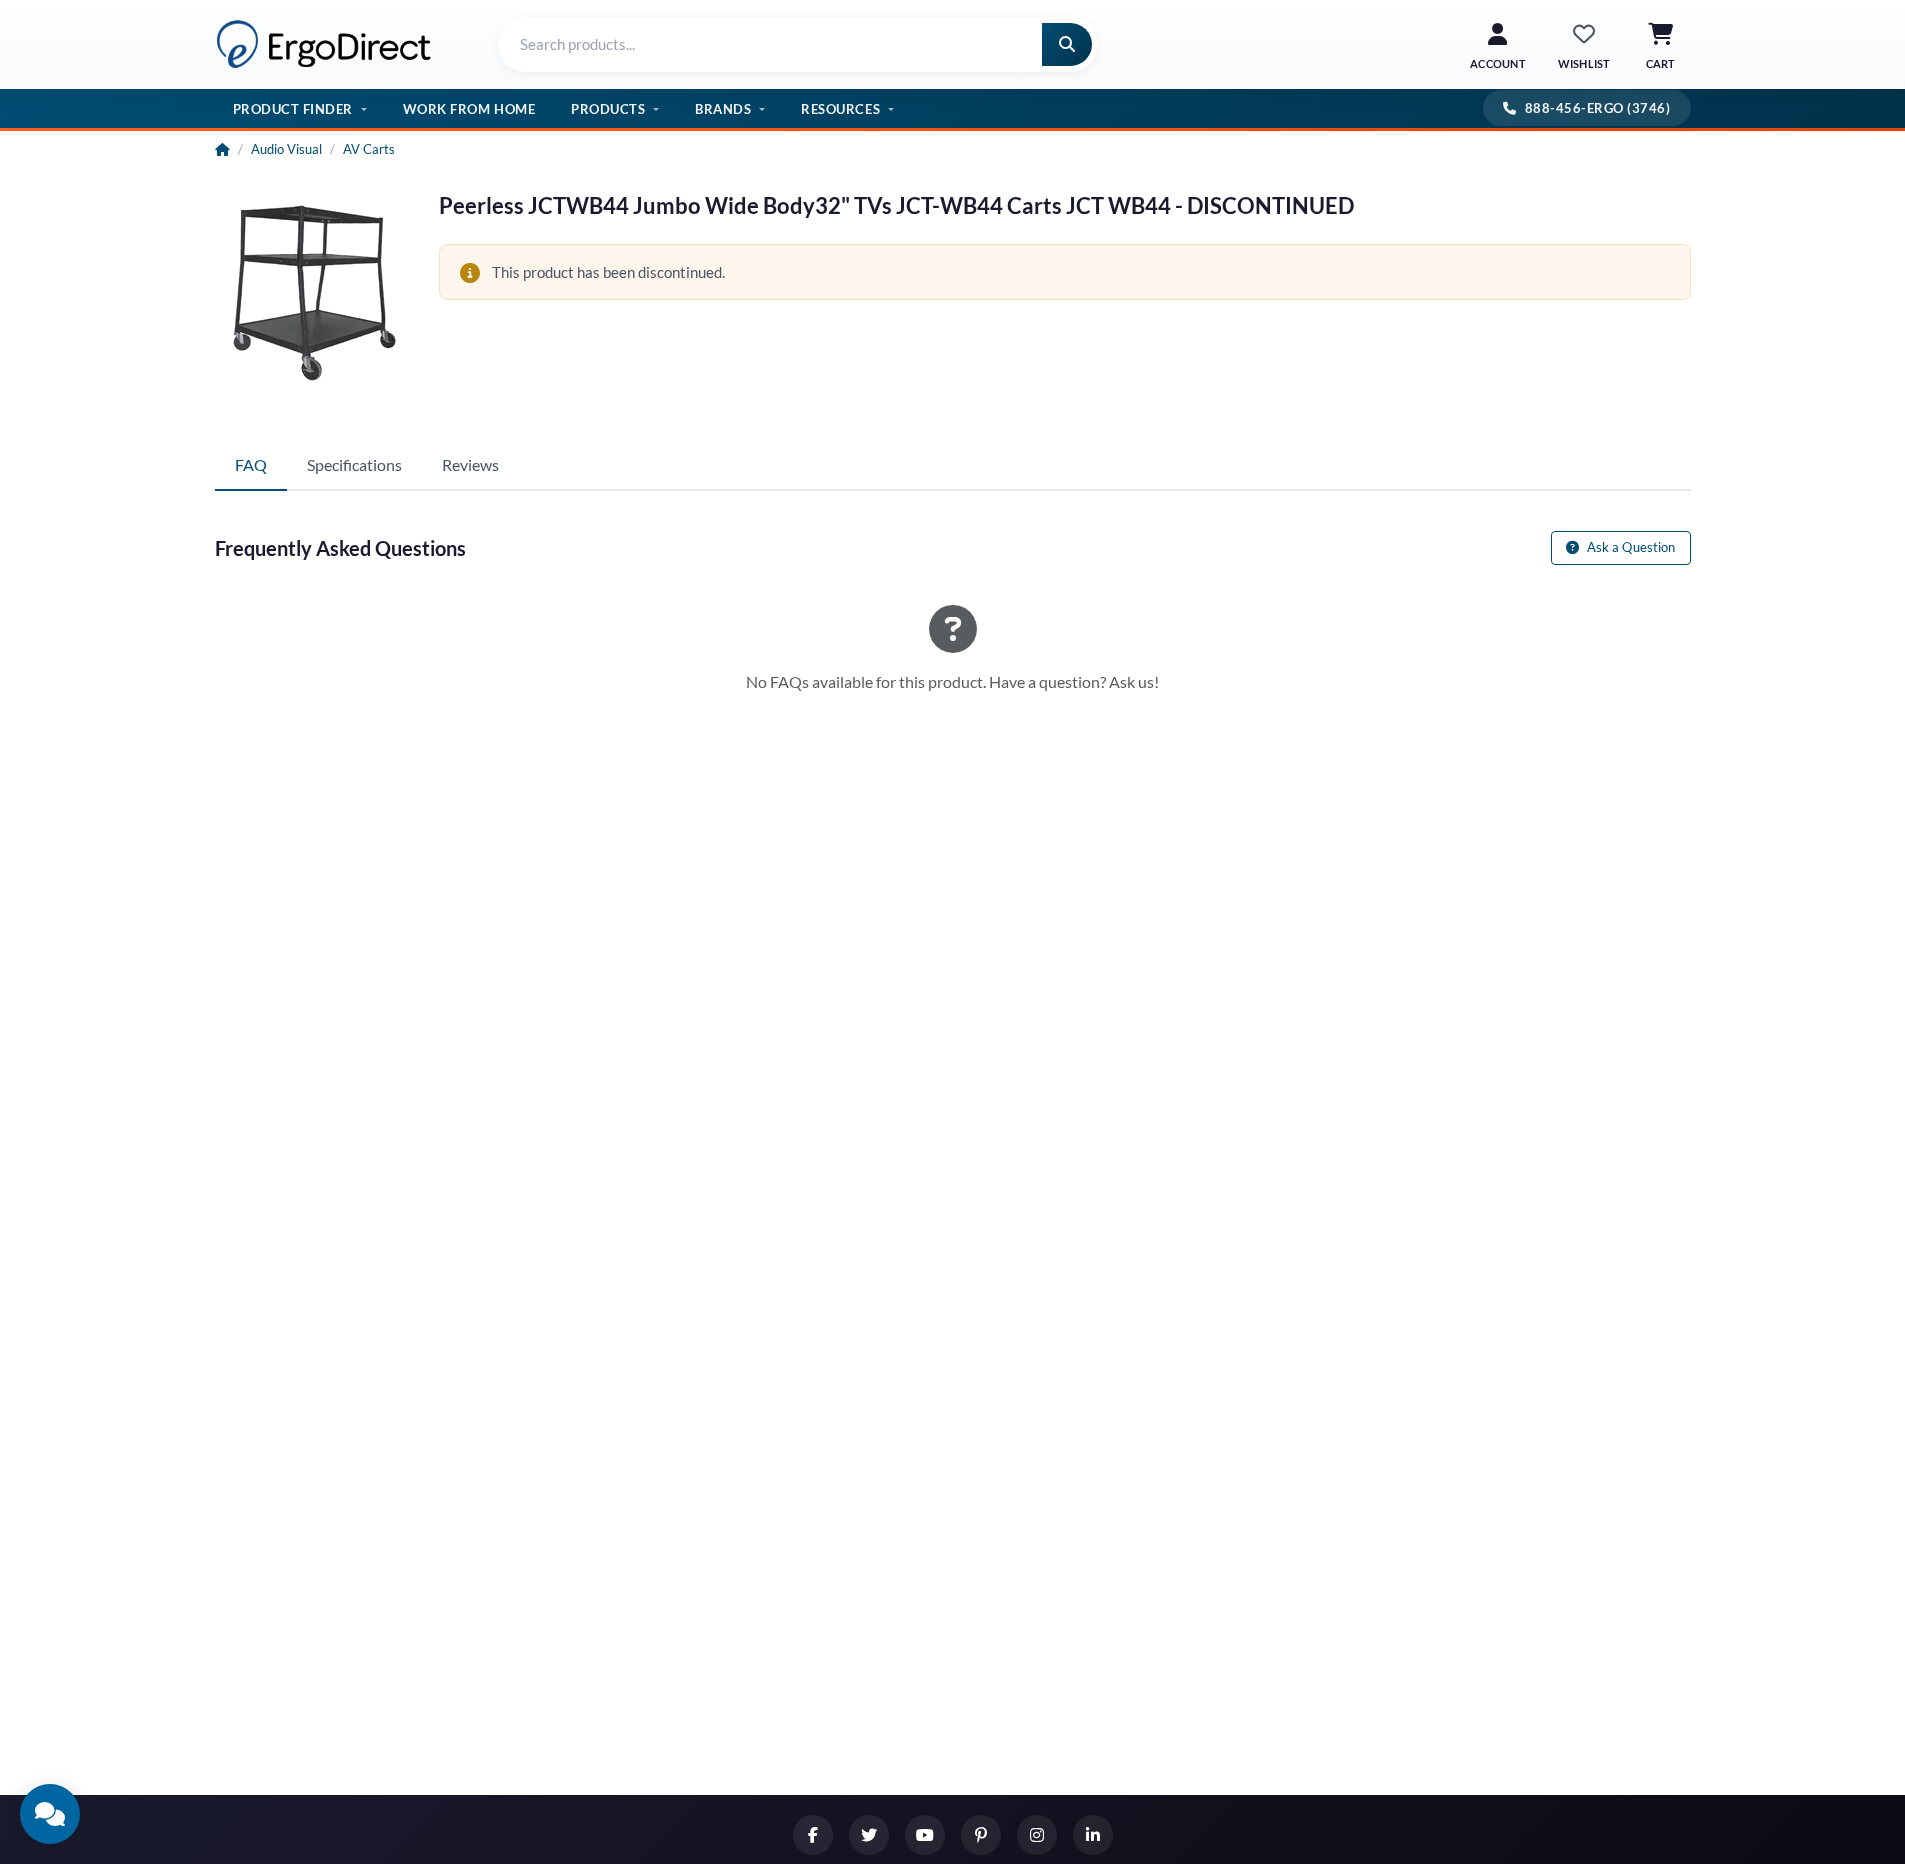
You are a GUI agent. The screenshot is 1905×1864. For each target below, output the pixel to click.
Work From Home (469, 109)
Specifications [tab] (354, 464)
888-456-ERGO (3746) (1598, 108)
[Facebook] (813, 1835)
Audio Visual (286, 149)
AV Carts (369, 149)
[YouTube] (925, 1835)
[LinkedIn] (1093, 1835)
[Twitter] (869, 1835)
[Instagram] (1037, 1835)
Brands (723, 109)
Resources (840, 109)
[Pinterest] (981, 1835)
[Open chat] (50, 1814)
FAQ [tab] (251, 464)
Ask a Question (1630, 547)
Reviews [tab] (470, 464)
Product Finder (293, 109)
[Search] (1067, 44)
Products (608, 109)
